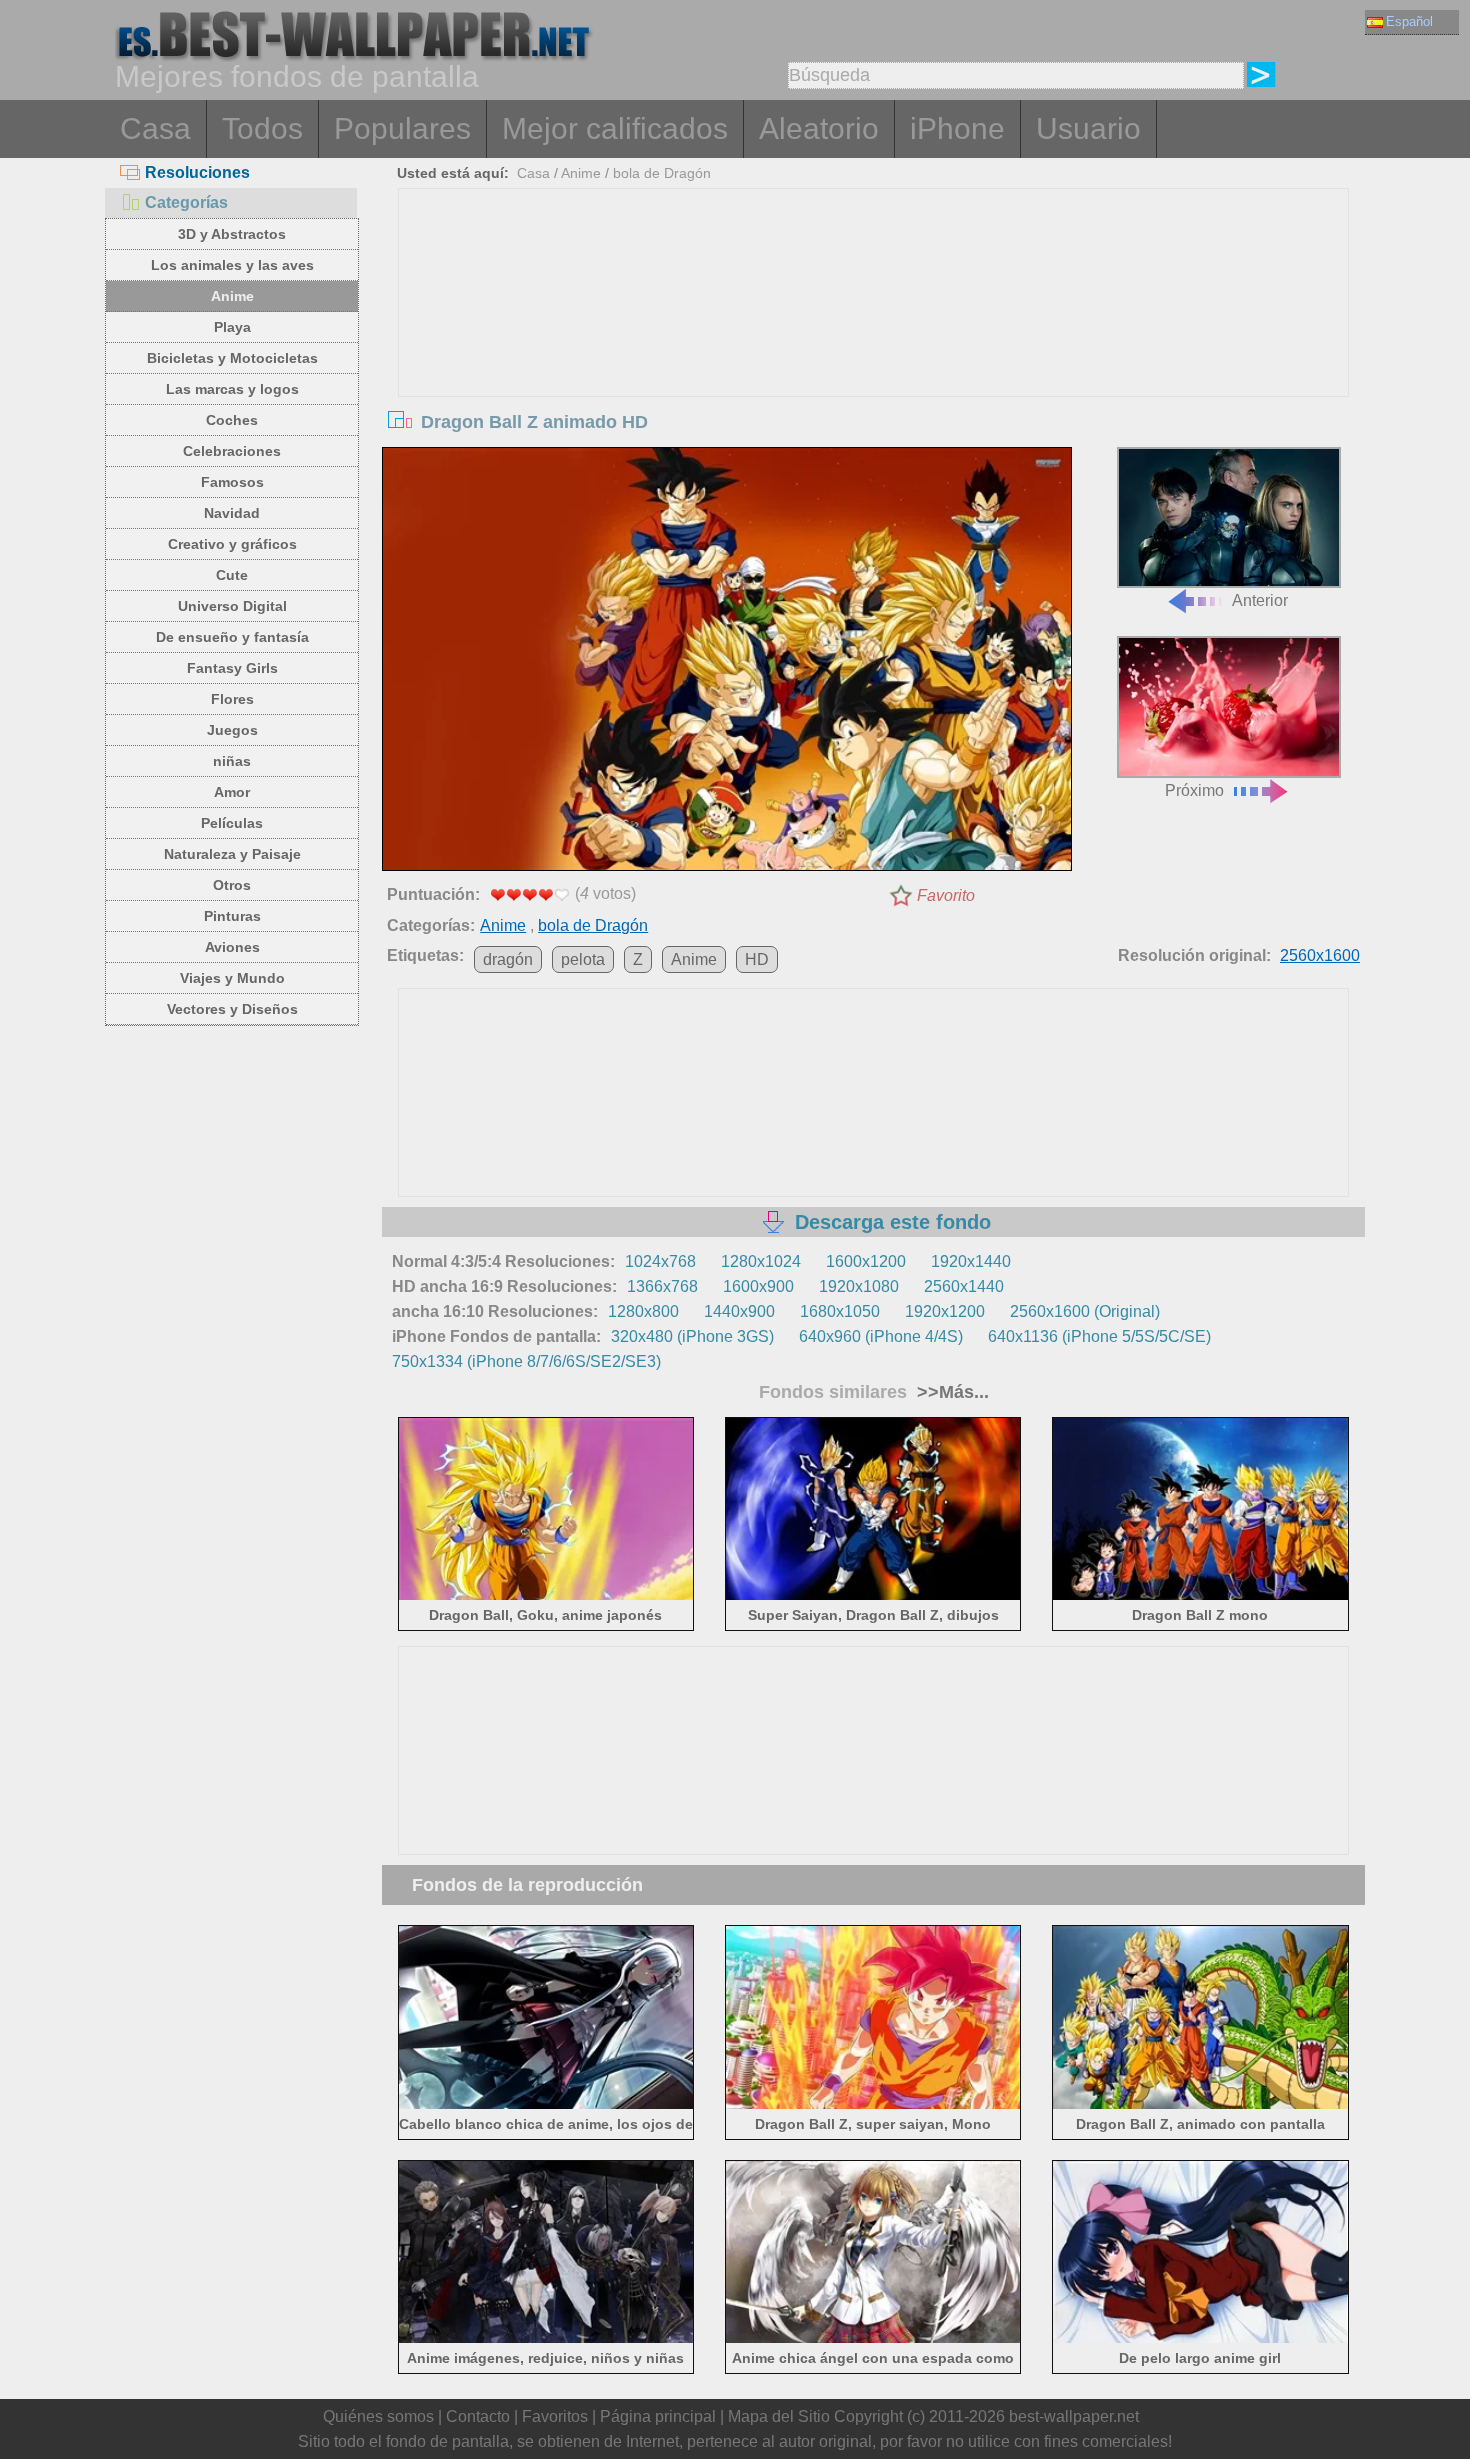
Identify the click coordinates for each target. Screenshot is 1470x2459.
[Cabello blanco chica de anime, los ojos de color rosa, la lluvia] (546, 2104)
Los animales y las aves (232, 265)
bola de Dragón (662, 173)
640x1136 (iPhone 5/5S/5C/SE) (1099, 1336)
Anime (232, 296)
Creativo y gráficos (232, 544)
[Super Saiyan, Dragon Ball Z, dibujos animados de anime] (873, 1596)
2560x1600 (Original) (1085, 1311)
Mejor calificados (615, 128)
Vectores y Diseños (232, 1009)
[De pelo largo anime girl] (1200, 2339)
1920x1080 (859, 1286)
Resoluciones (197, 172)
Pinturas (232, 916)
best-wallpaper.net (1074, 2416)
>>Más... (950, 1392)
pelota (583, 959)
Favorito (946, 895)
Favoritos (555, 2416)
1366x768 (662, 1286)
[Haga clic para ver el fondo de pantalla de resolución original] (727, 663)
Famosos (232, 482)
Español (1409, 21)
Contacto (478, 2416)
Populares (402, 128)
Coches (232, 420)
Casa (155, 128)
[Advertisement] (874, 339)
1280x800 (643, 1311)
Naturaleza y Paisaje (232, 854)
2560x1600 (1320, 955)
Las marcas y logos (232, 389)
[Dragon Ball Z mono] (1200, 1596)
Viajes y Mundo (232, 978)
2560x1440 (964, 1286)
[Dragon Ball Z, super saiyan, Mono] (873, 2104)
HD (757, 959)
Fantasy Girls (232, 668)
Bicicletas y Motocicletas (232, 358)
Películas (232, 823)
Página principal (658, 2416)
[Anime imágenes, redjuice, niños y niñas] (546, 2339)
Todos (262, 128)
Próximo (1194, 790)
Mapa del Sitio (779, 2416)
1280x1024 (761, 1261)
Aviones (232, 947)
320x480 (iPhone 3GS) (692, 1336)
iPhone (957, 128)
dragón (508, 959)
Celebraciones (232, 451)
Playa (232, 327)
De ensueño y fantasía (232, 637)
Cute (232, 575)
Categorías (186, 202)
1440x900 (739, 1311)
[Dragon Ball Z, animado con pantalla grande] (1200, 2104)
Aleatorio (819, 128)
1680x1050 (840, 1311)
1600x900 (758, 1286)
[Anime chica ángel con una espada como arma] (873, 2339)
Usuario (1088, 128)
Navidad (232, 513)
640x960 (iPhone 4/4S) (881, 1336)
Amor (232, 792)
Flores (232, 699)
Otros (232, 885)
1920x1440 (971, 1261)
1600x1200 (866, 1261)
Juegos (232, 730)
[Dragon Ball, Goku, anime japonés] (546, 1596)
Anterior (1260, 600)
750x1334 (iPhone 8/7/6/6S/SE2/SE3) (526, 1361)
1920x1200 (945, 1311)
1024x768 (660, 1261)
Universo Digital (232, 606)
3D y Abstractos (232, 234)
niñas (232, 761)
